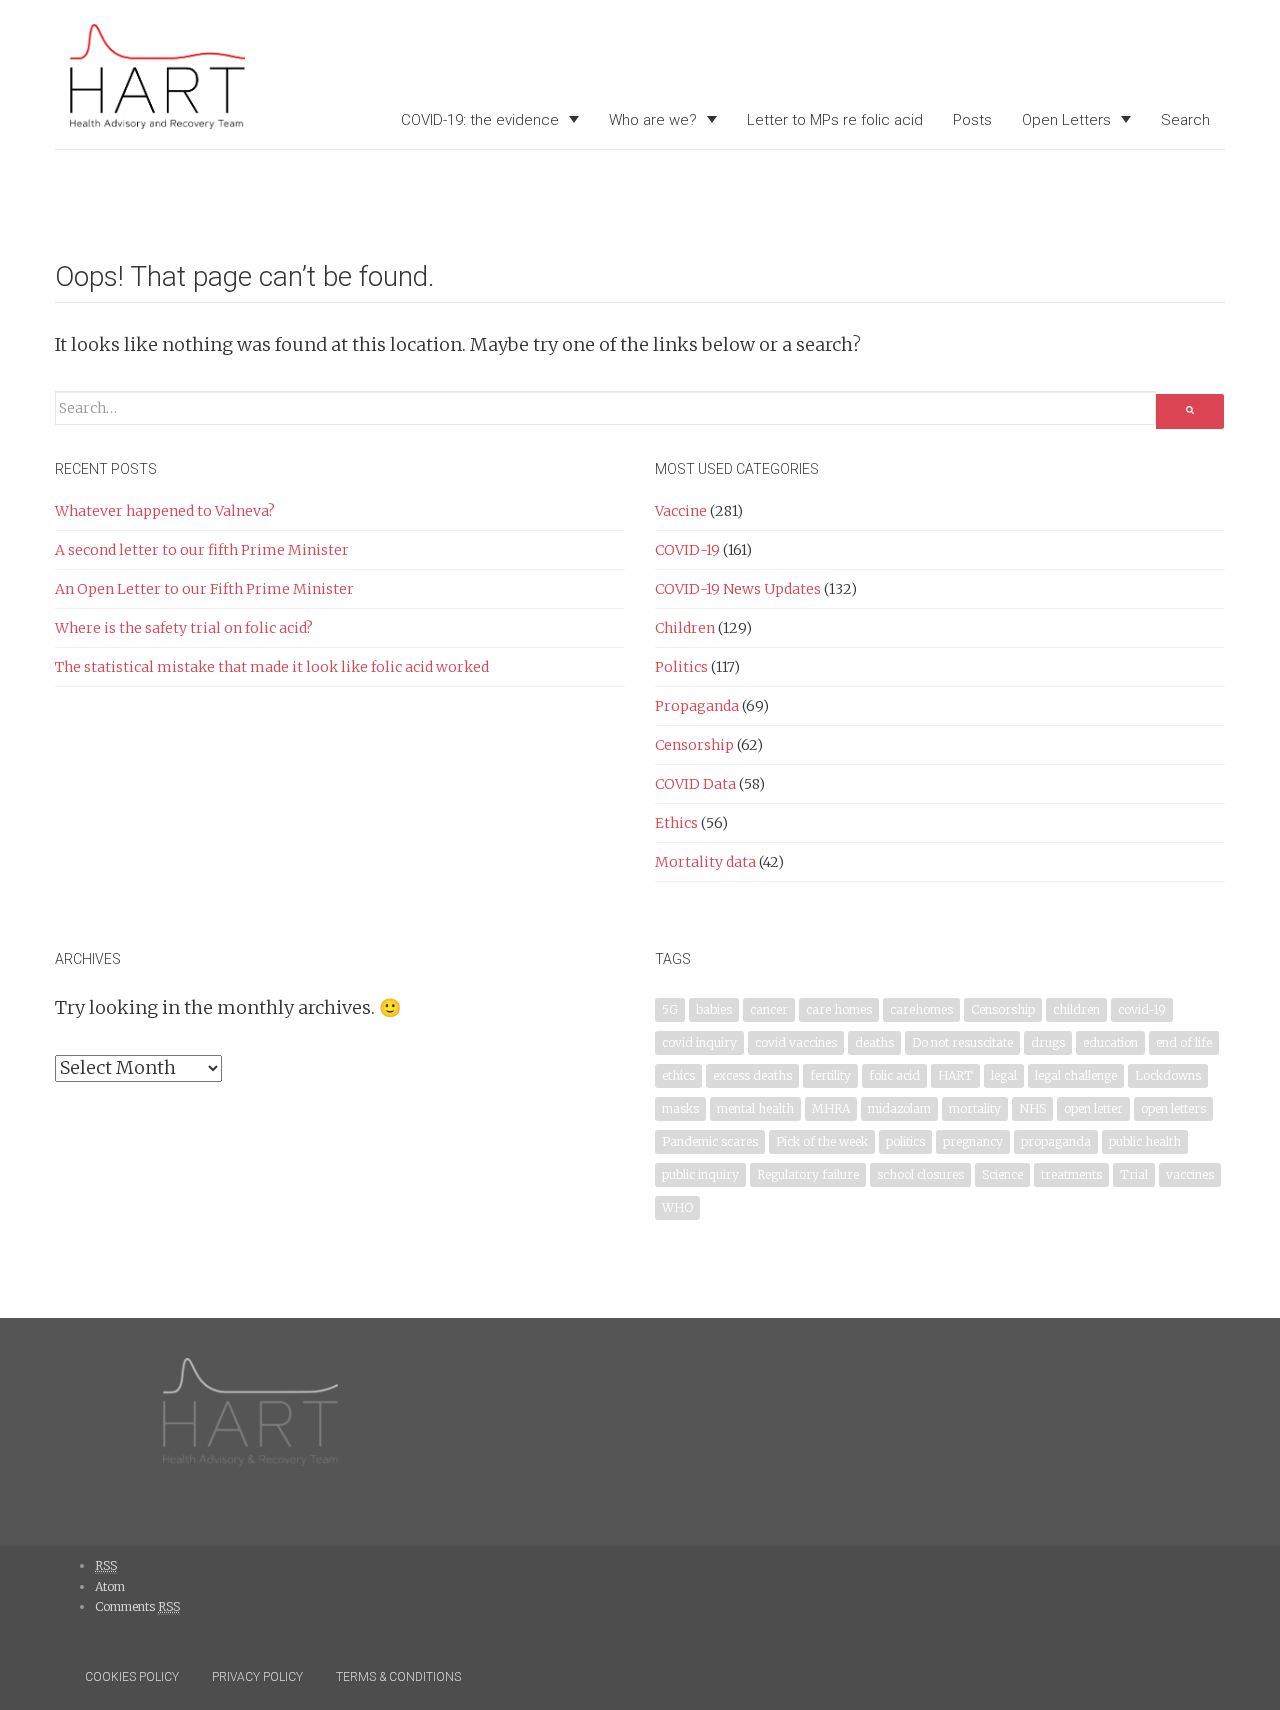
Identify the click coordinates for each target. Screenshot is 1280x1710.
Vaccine (681, 511)
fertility (830, 1075)
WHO (677, 1207)
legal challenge (1076, 1075)
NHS (1032, 1108)
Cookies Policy (132, 1677)
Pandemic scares (710, 1141)
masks (680, 1108)
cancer (769, 1009)
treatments (1071, 1174)
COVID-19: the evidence (480, 120)
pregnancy (973, 1141)
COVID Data (695, 784)
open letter (1093, 1108)
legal (1004, 1075)
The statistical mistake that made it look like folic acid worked (272, 667)
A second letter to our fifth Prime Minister (202, 550)
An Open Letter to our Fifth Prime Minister (204, 589)
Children (685, 628)
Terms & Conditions (398, 1677)
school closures (920, 1174)
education (1110, 1042)
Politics (681, 667)
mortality (975, 1108)
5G (670, 1009)
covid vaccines (796, 1042)
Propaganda (697, 706)
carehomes (921, 1009)
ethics (678, 1075)
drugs (1048, 1042)
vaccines (1190, 1174)
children (1076, 1009)
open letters (1173, 1108)
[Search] (1190, 411)
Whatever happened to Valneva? (165, 511)
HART (955, 1075)
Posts (972, 120)
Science (1002, 1174)
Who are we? (653, 120)
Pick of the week (822, 1141)
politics (905, 1141)
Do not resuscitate (962, 1042)
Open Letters (1066, 120)
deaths (874, 1042)
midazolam (899, 1108)
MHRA (831, 1108)
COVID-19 (687, 550)
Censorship (694, 745)
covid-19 (1142, 1009)
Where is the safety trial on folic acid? (184, 628)
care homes (839, 1009)
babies (714, 1009)
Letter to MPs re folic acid (835, 120)
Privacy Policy (257, 1677)
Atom (110, 1586)
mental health (755, 1108)
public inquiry (700, 1174)
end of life (1184, 1042)
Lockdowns (1168, 1075)
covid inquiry (699, 1042)
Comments (137, 1606)
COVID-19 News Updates (738, 589)
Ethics (676, 823)
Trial (1134, 1174)
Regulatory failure (808, 1174)
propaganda (1056, 1141)
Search (1185, 120)
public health (1145, 1141)
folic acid (894, 1075)
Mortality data (705, 862)
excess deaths (752, 1075)
